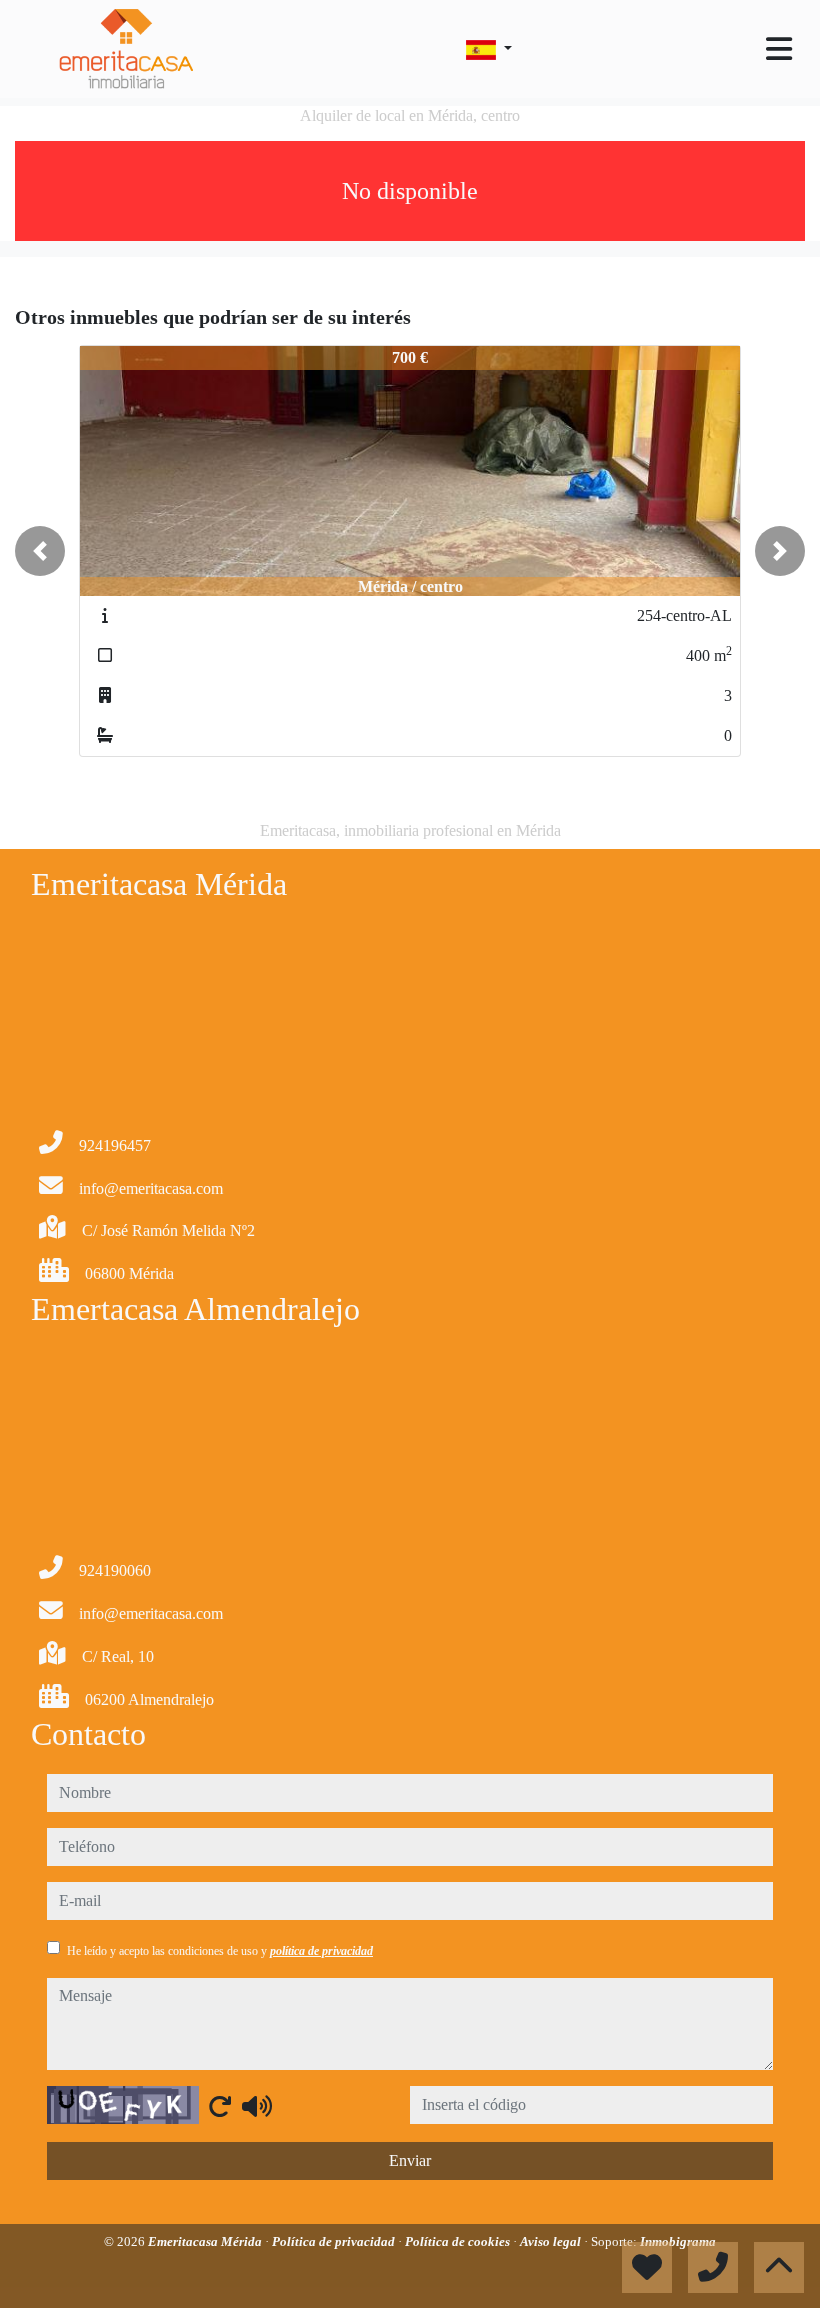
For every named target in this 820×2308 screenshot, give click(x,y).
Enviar (410, 2160)
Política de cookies (459, 2241)
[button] (40, 551)
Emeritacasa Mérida (206, 2241)
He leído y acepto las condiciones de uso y (220, 1951)
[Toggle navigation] (779, 49)
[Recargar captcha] (220, 2106)
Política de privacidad (335, 2241)
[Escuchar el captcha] (257, 2106)
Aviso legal (552, 2241)
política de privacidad (321, 1951)
